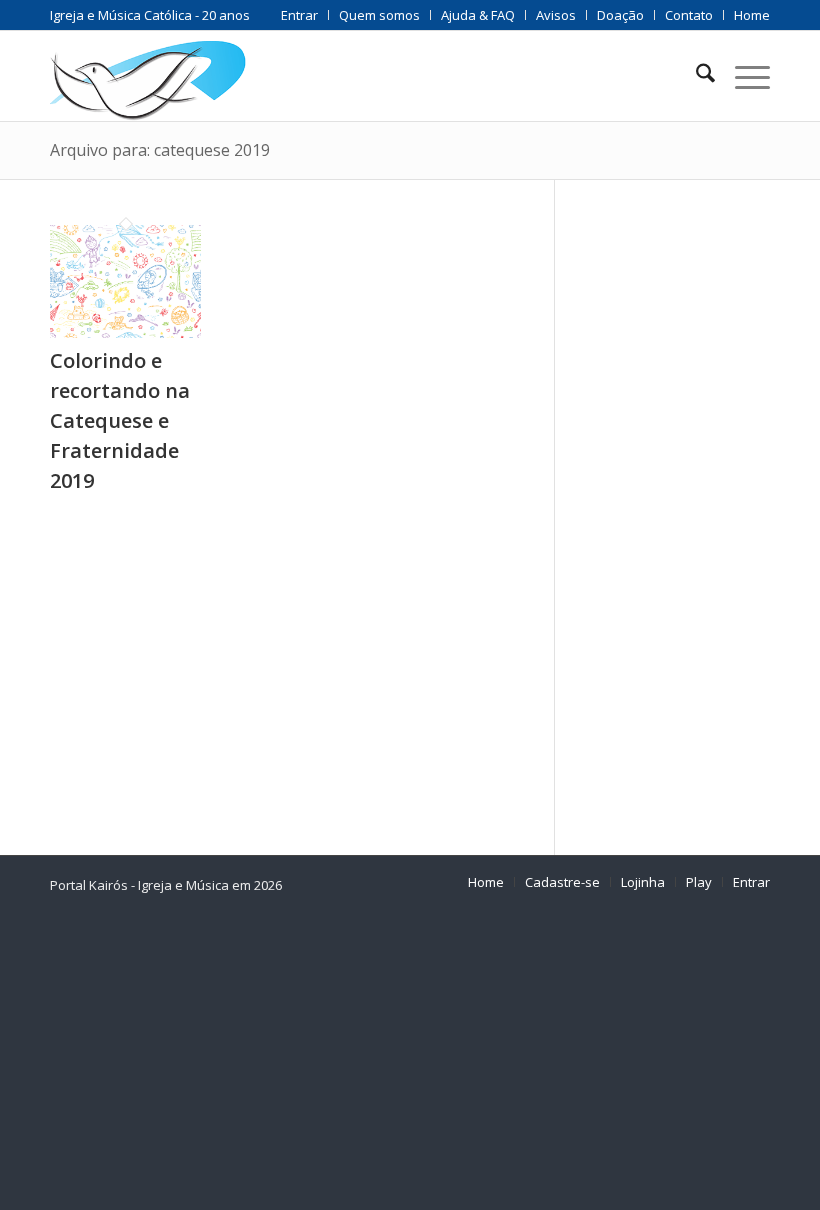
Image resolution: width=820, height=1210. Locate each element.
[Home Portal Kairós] (148, 76)
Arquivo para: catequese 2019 (160, 150)
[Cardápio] (742, 76)
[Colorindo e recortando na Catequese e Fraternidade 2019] (125, 331)
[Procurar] (695, 76)
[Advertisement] (687, 508)
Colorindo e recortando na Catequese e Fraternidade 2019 (120, 420)
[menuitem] (300, 15)
